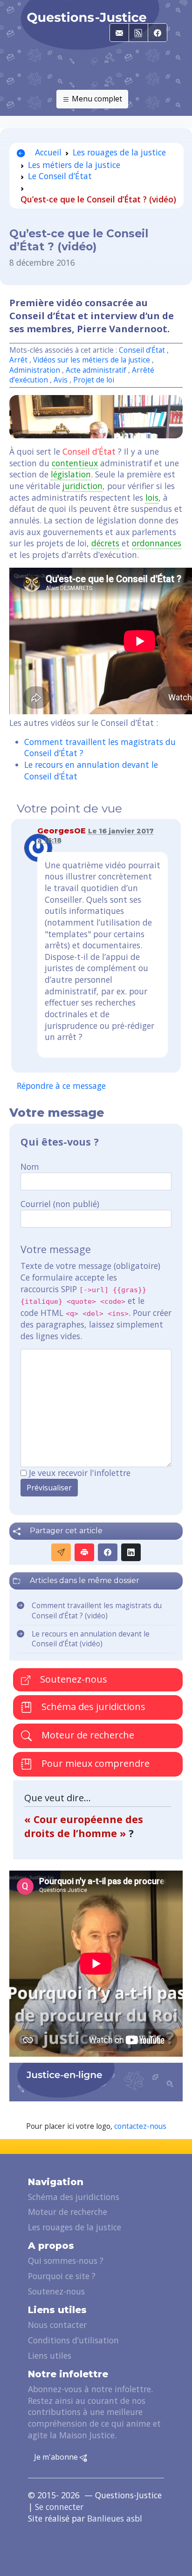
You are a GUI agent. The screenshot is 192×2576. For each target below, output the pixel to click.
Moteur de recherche (87, 1735)
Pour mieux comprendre (94, 1763)
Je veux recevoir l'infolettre (80, 1473)
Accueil (47, 152)
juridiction (82, 486)
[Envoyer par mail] (61, 1552)
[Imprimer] (84, 1552)
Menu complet (96, 99)
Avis (61, 380)
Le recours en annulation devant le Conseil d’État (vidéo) (91, 1639)
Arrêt (18, 360)
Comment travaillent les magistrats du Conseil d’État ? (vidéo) (97, 1611)
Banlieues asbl (115, 2518)
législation (71, 474)
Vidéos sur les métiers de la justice (92, 360)
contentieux (75, 463)
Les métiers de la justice (74, 165)
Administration (35, 370)
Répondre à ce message (61, 1086)
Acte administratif (96, 370)
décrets (105, 543)
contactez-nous (140, 2126)
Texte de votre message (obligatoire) (90, 1266)
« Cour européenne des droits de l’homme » (84, 1826)
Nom (30, 1167)
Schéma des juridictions (92, 1707)
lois (152, 497)
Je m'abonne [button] (57, 2457)
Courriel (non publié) (60, 1204)
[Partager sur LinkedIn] (131, 1552)
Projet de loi (94, 380)
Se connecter (59, 2507)
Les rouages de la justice (119, 152)
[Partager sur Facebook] (108, 1552)
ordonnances (157, 543)
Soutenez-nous (72, 1679)
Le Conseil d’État (60, 176)
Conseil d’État (142, 350)
